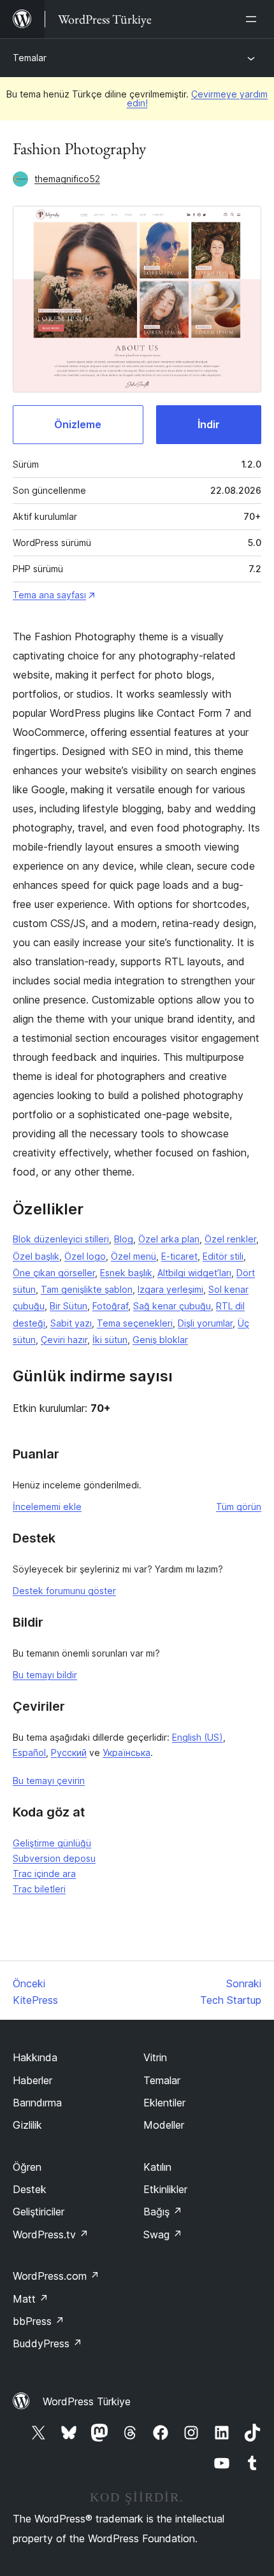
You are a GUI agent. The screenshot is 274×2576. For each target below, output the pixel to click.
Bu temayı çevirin (49, 1781)
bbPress (39, 2321)
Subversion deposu (54, 1858)
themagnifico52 (67, 179)
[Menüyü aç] (254, 19)
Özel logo (85, 1256)
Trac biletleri (39, 1889)
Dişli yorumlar (205, 1323)
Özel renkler (230, 1239)
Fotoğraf (110, 1306)
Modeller (164, 2125)
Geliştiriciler (39, 2212)
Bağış (163, 2212)
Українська (126, 1752)
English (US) (198, 1737)
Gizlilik (27, 2125)
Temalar (30, 58)
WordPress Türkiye (87, 2401)
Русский (69, 1752)
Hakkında (35, 2057)
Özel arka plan (169, 1239)
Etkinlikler (165, 2189)
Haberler (32, 2080)
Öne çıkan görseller (54, 1273)
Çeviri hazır (64, 1340)
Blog (124, 1239)
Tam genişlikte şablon (87, 1289)
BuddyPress (47, 2343)
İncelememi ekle (47, 1507)
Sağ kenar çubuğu (172, 1306)
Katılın (157, 2167)
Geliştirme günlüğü (52, 1843)
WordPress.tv (51, 2234)
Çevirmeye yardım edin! (198, 98)
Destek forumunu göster (64, 1591)
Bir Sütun (68, 1306)
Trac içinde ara (44, 1874)
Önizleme (78, 424)
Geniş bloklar (160, 1340)
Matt (31, 2299)
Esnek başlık (126, 1273)
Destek (30, 2189)
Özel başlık (36, 1256)
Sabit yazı (71, 1323)
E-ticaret (179, 1256)
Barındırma (37, 2103)
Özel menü (133, 1256)
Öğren (27, 2167)
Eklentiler (164, 2103)
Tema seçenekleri (135, 1323)
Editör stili (223, 1256)
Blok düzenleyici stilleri (61, 1239)
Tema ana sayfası (49, 595)
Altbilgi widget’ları (194, 1273)
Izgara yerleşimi (170, 1289)
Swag (163, 2234)
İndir (209, 424)
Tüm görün (239, 1507)
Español (29, 1752)
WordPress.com (56, 2276)
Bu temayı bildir (45, 1675)
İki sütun (110, 1340)
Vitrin (155, 2057)
